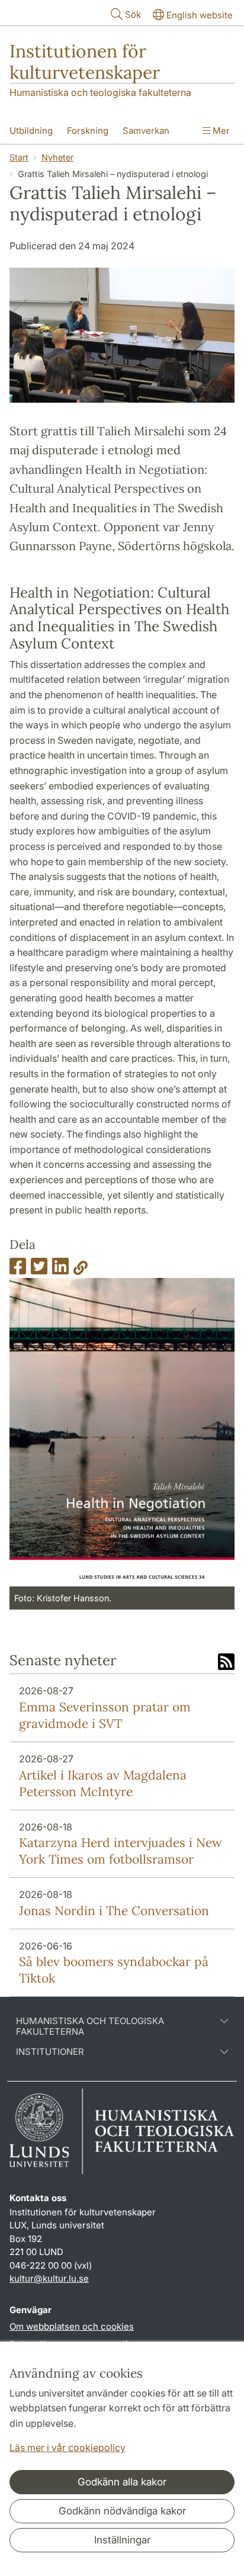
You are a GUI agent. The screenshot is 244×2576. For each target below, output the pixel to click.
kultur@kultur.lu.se (49, 2278)
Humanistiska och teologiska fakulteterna (100, 92)
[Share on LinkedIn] (60, 1270)
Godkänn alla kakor (122, 2482)
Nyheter (57, 157)
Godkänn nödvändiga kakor (122, 2511)
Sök (133, 15)
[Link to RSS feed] (226, 1663)
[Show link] (81, 1270)
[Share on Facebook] (18, 1270)
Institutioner (50, 2052)
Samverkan (146, 131)
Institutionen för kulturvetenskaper (85, 62)
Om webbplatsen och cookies (72, 2326)
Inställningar (122, 2540)
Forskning (88, 131)
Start (19, 157)
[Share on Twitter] (39, 1270)
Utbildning (31, 131)
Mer (220, 131)
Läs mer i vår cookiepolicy (68, 2447)
